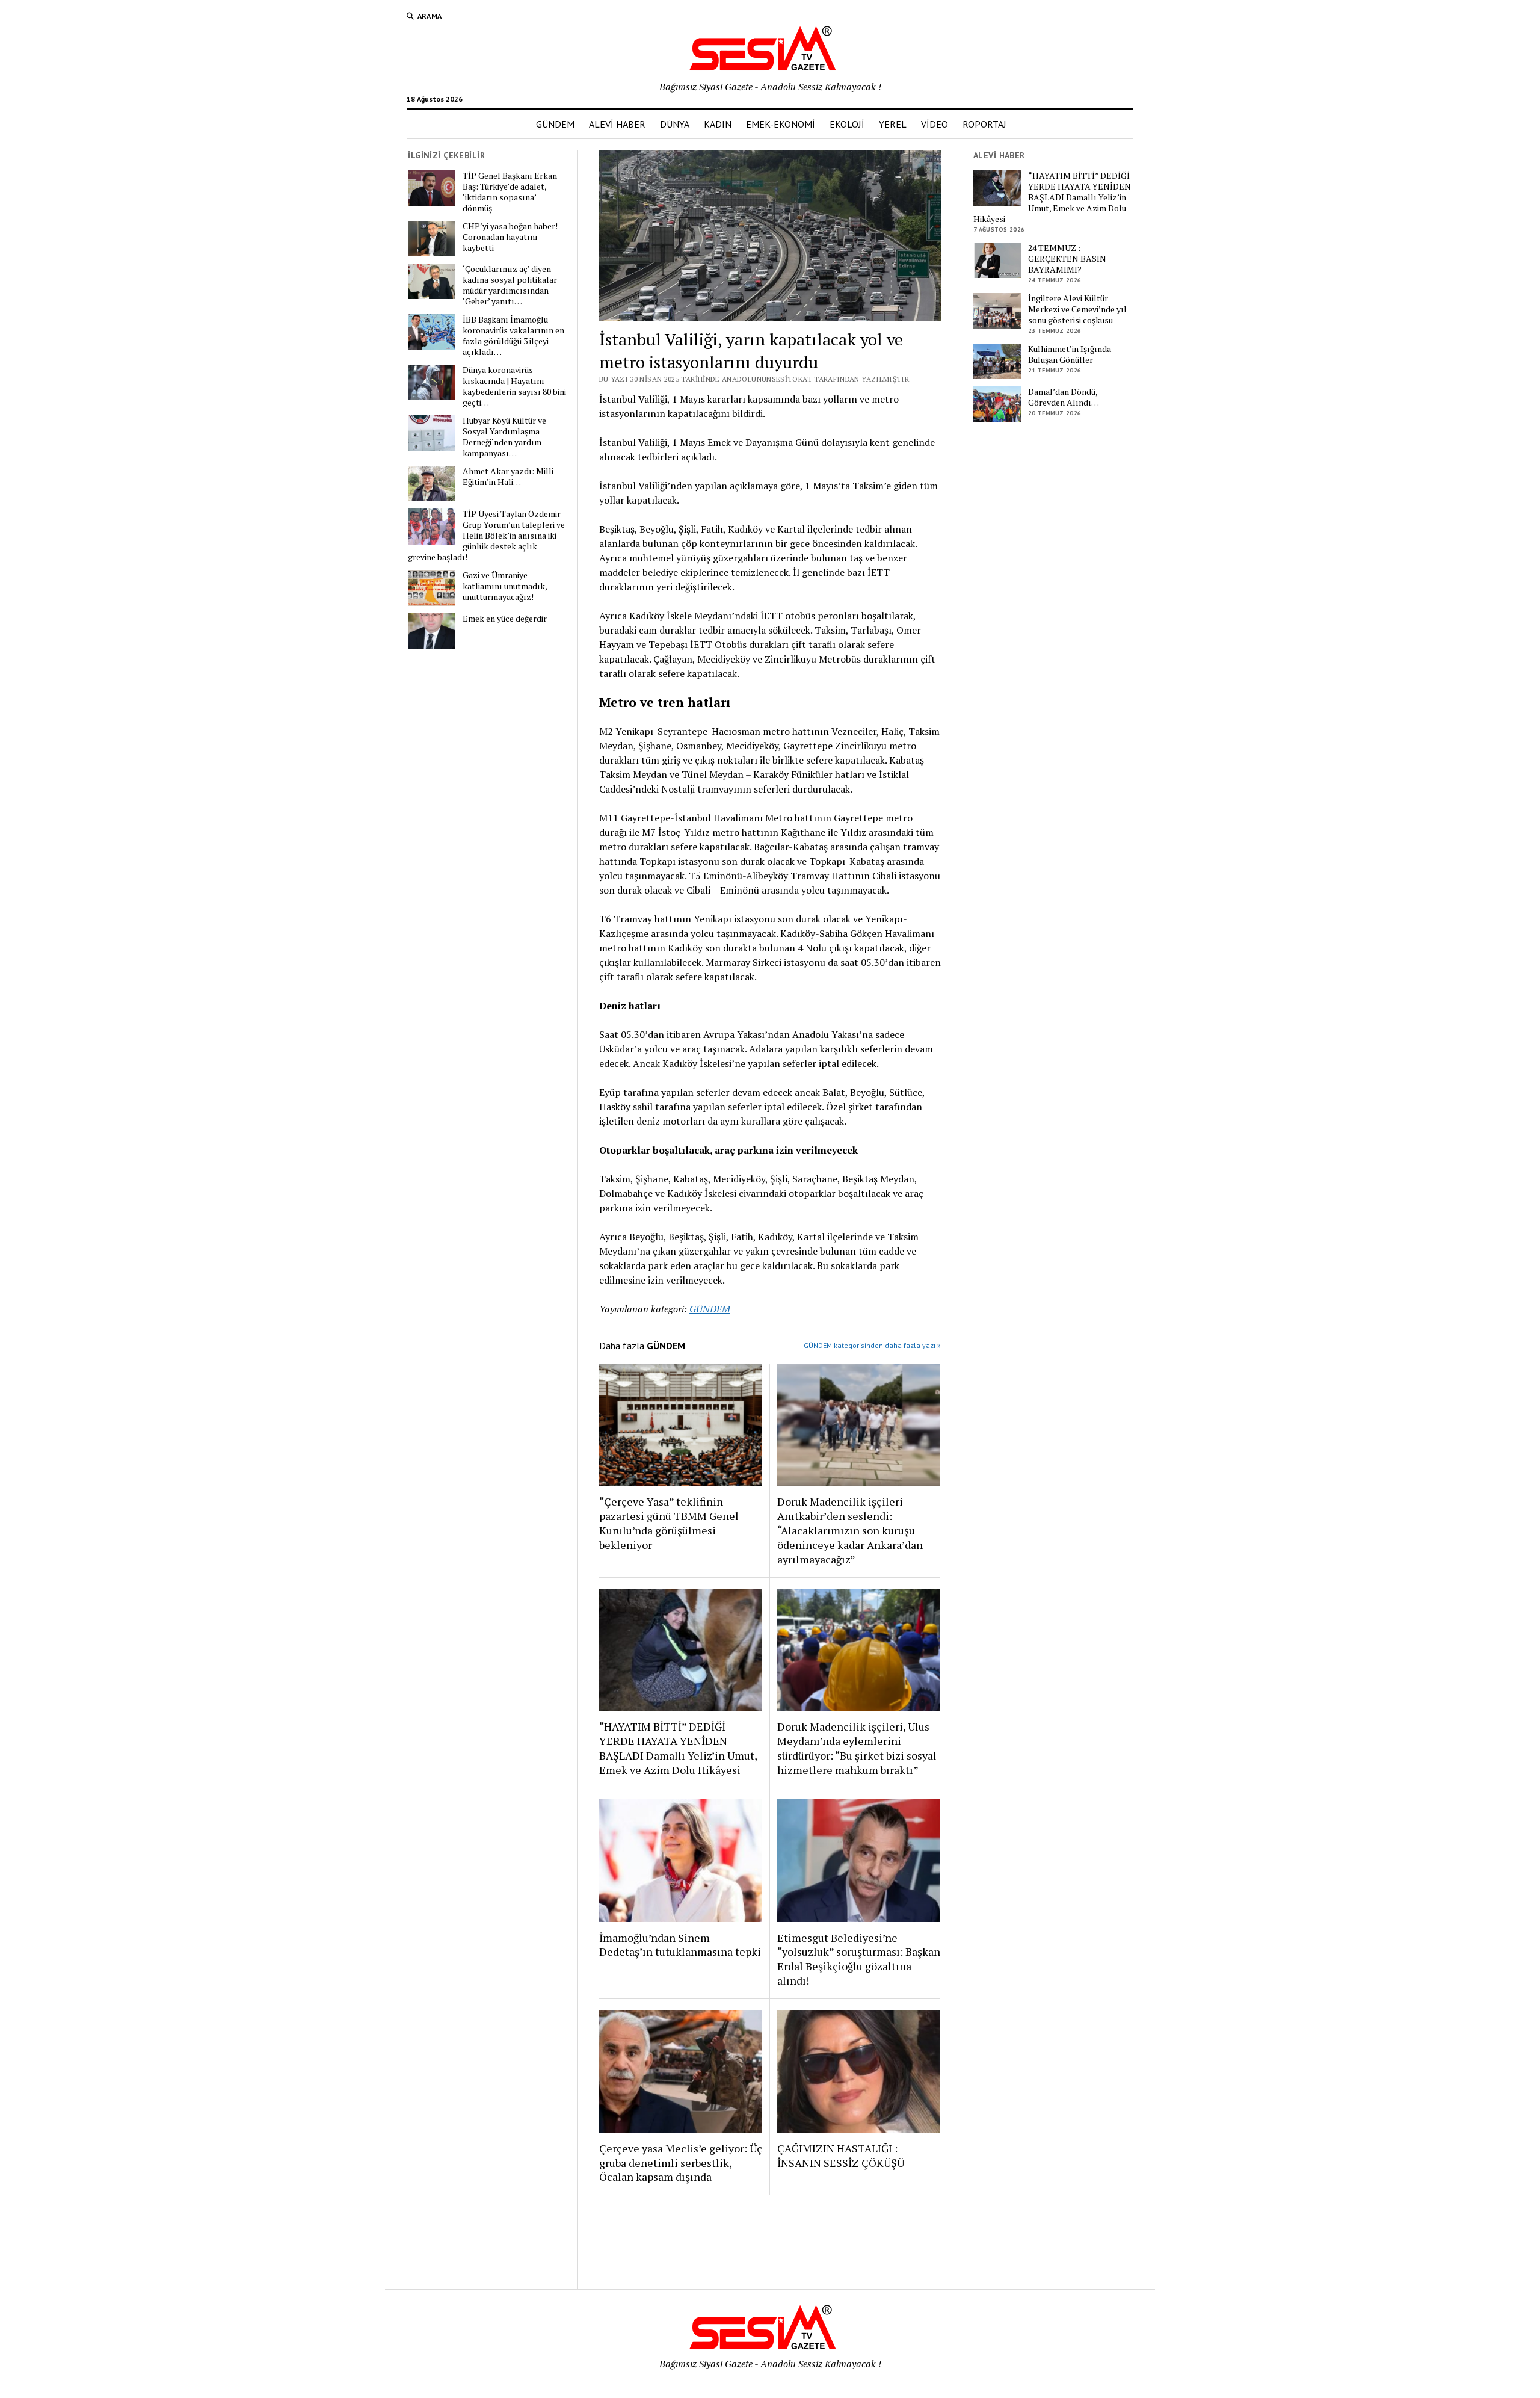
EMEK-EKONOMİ (781, 124)
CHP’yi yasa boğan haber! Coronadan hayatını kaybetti (510, 237)
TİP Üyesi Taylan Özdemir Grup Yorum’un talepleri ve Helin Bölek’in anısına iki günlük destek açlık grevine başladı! (486, 536)
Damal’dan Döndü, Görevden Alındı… (1064, 397)
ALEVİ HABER (617, 124)
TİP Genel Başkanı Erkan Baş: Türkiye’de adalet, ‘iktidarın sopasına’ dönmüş (510, 192)
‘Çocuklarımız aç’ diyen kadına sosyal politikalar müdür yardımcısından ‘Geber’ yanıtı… (510, 285)
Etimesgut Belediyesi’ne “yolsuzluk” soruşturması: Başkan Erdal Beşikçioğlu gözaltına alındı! (859, 1959)
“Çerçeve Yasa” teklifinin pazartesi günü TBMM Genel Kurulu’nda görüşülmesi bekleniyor (669, 1523)
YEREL (893, 124)
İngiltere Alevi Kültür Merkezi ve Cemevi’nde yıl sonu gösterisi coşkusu (1077, 309)
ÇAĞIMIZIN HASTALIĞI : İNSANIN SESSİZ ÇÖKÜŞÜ (841, 2155)
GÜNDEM (555, 124)
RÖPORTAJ (984, 124)
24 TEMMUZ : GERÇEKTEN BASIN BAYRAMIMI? (1067, 259)
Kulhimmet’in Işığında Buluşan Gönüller (1070, 354)
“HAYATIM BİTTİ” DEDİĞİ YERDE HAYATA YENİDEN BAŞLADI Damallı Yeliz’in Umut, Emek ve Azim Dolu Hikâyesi (678, 1748)
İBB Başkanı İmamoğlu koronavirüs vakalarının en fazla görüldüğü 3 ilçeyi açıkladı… (513, 336)
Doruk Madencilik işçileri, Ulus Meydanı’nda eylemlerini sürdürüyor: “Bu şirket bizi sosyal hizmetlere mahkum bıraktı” (857, 1748)
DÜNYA (675, 124)
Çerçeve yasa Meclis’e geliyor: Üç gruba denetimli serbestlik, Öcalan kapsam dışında (681, 2163)
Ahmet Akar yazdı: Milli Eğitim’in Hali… (508, 477)
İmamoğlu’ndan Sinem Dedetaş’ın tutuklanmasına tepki (680, 1945)
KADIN (718, 124)
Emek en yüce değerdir (505, 619)
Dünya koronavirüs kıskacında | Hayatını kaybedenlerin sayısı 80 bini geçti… (514, 386)
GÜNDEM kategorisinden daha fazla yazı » (872, 1345)
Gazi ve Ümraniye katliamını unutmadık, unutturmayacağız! (505, 586)
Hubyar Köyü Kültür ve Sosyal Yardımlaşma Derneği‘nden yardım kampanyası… (504, 437)
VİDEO (935, 124)
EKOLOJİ (847, 124)
